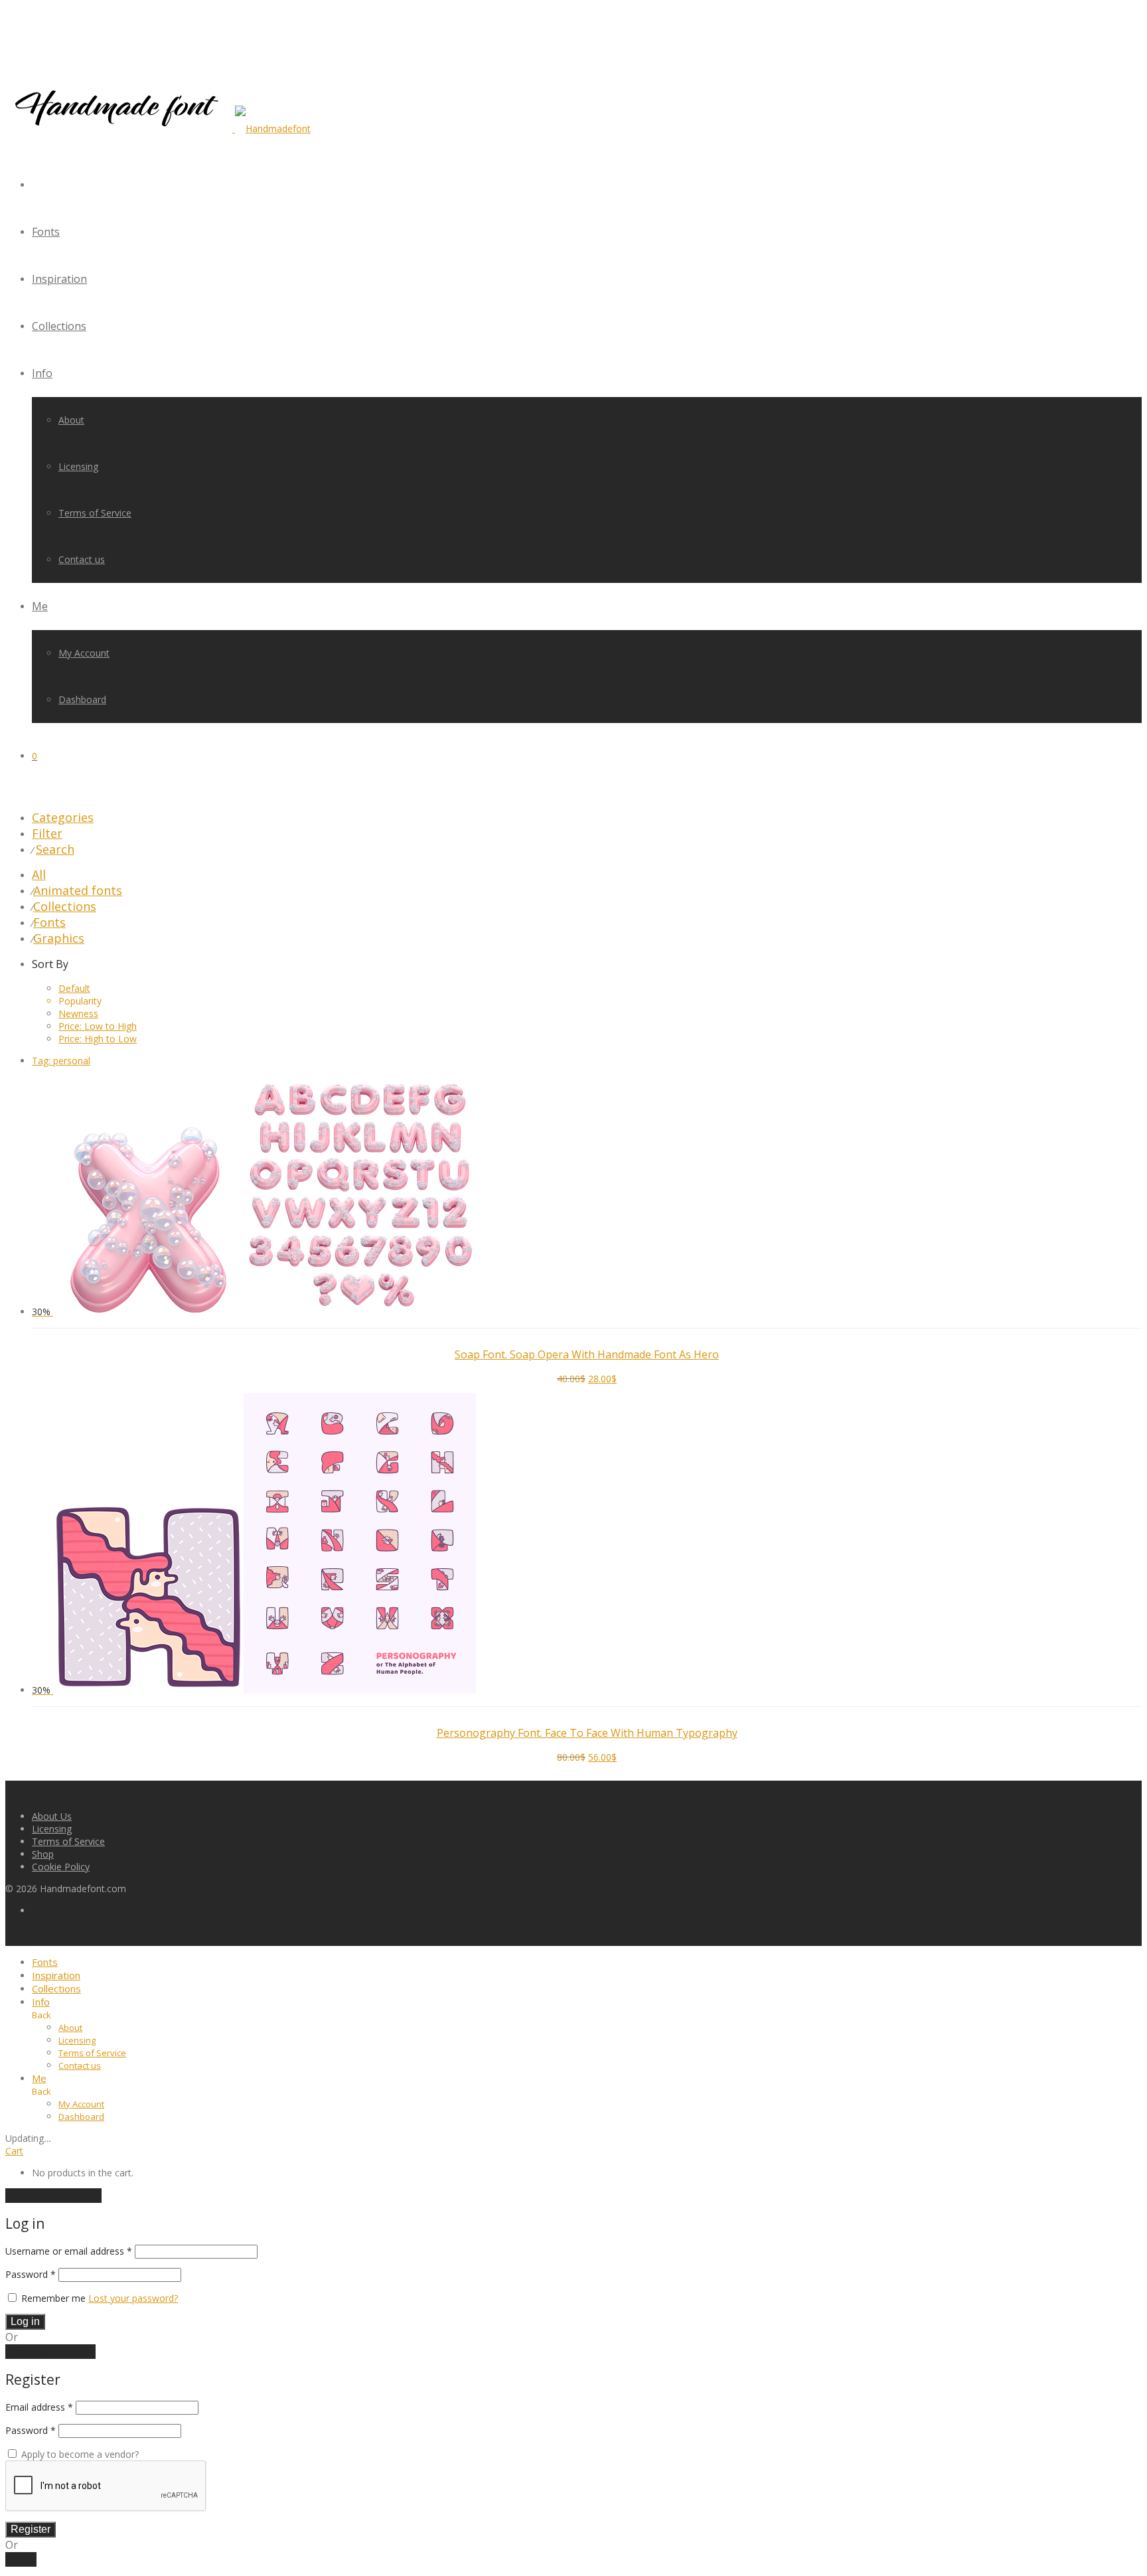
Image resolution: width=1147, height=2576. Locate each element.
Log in (25, 2321)
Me (40, 606)
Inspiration (59, 279)
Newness (78, 1013)
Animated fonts (78, 890)
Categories (63, 817)
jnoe (72, 1716)
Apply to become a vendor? (79, 2454)
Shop (43, 1854)
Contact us (82, 559)
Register (31, 2529)
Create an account (50, 2352)
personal (61, 1061)
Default (74, 988)
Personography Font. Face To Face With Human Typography (587, 1733)
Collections (59, 326)
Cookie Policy (61, 1867)
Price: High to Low (98, 1039)
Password (31, 2274)
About (71, 420)
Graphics (59, 938)
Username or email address (69, 2251)
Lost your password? (133, 2298)
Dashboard (82, 699)
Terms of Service (95, 513)
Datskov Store (93, 1337)
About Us (52, 1816)
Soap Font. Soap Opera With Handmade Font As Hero (587, 1354)
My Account (84, 653)
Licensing (78, 466)
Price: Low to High (98, 1026)
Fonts (46, 232)
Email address (39, 2407)
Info (42, 373)
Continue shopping (53, 2196)
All (39, 874)
